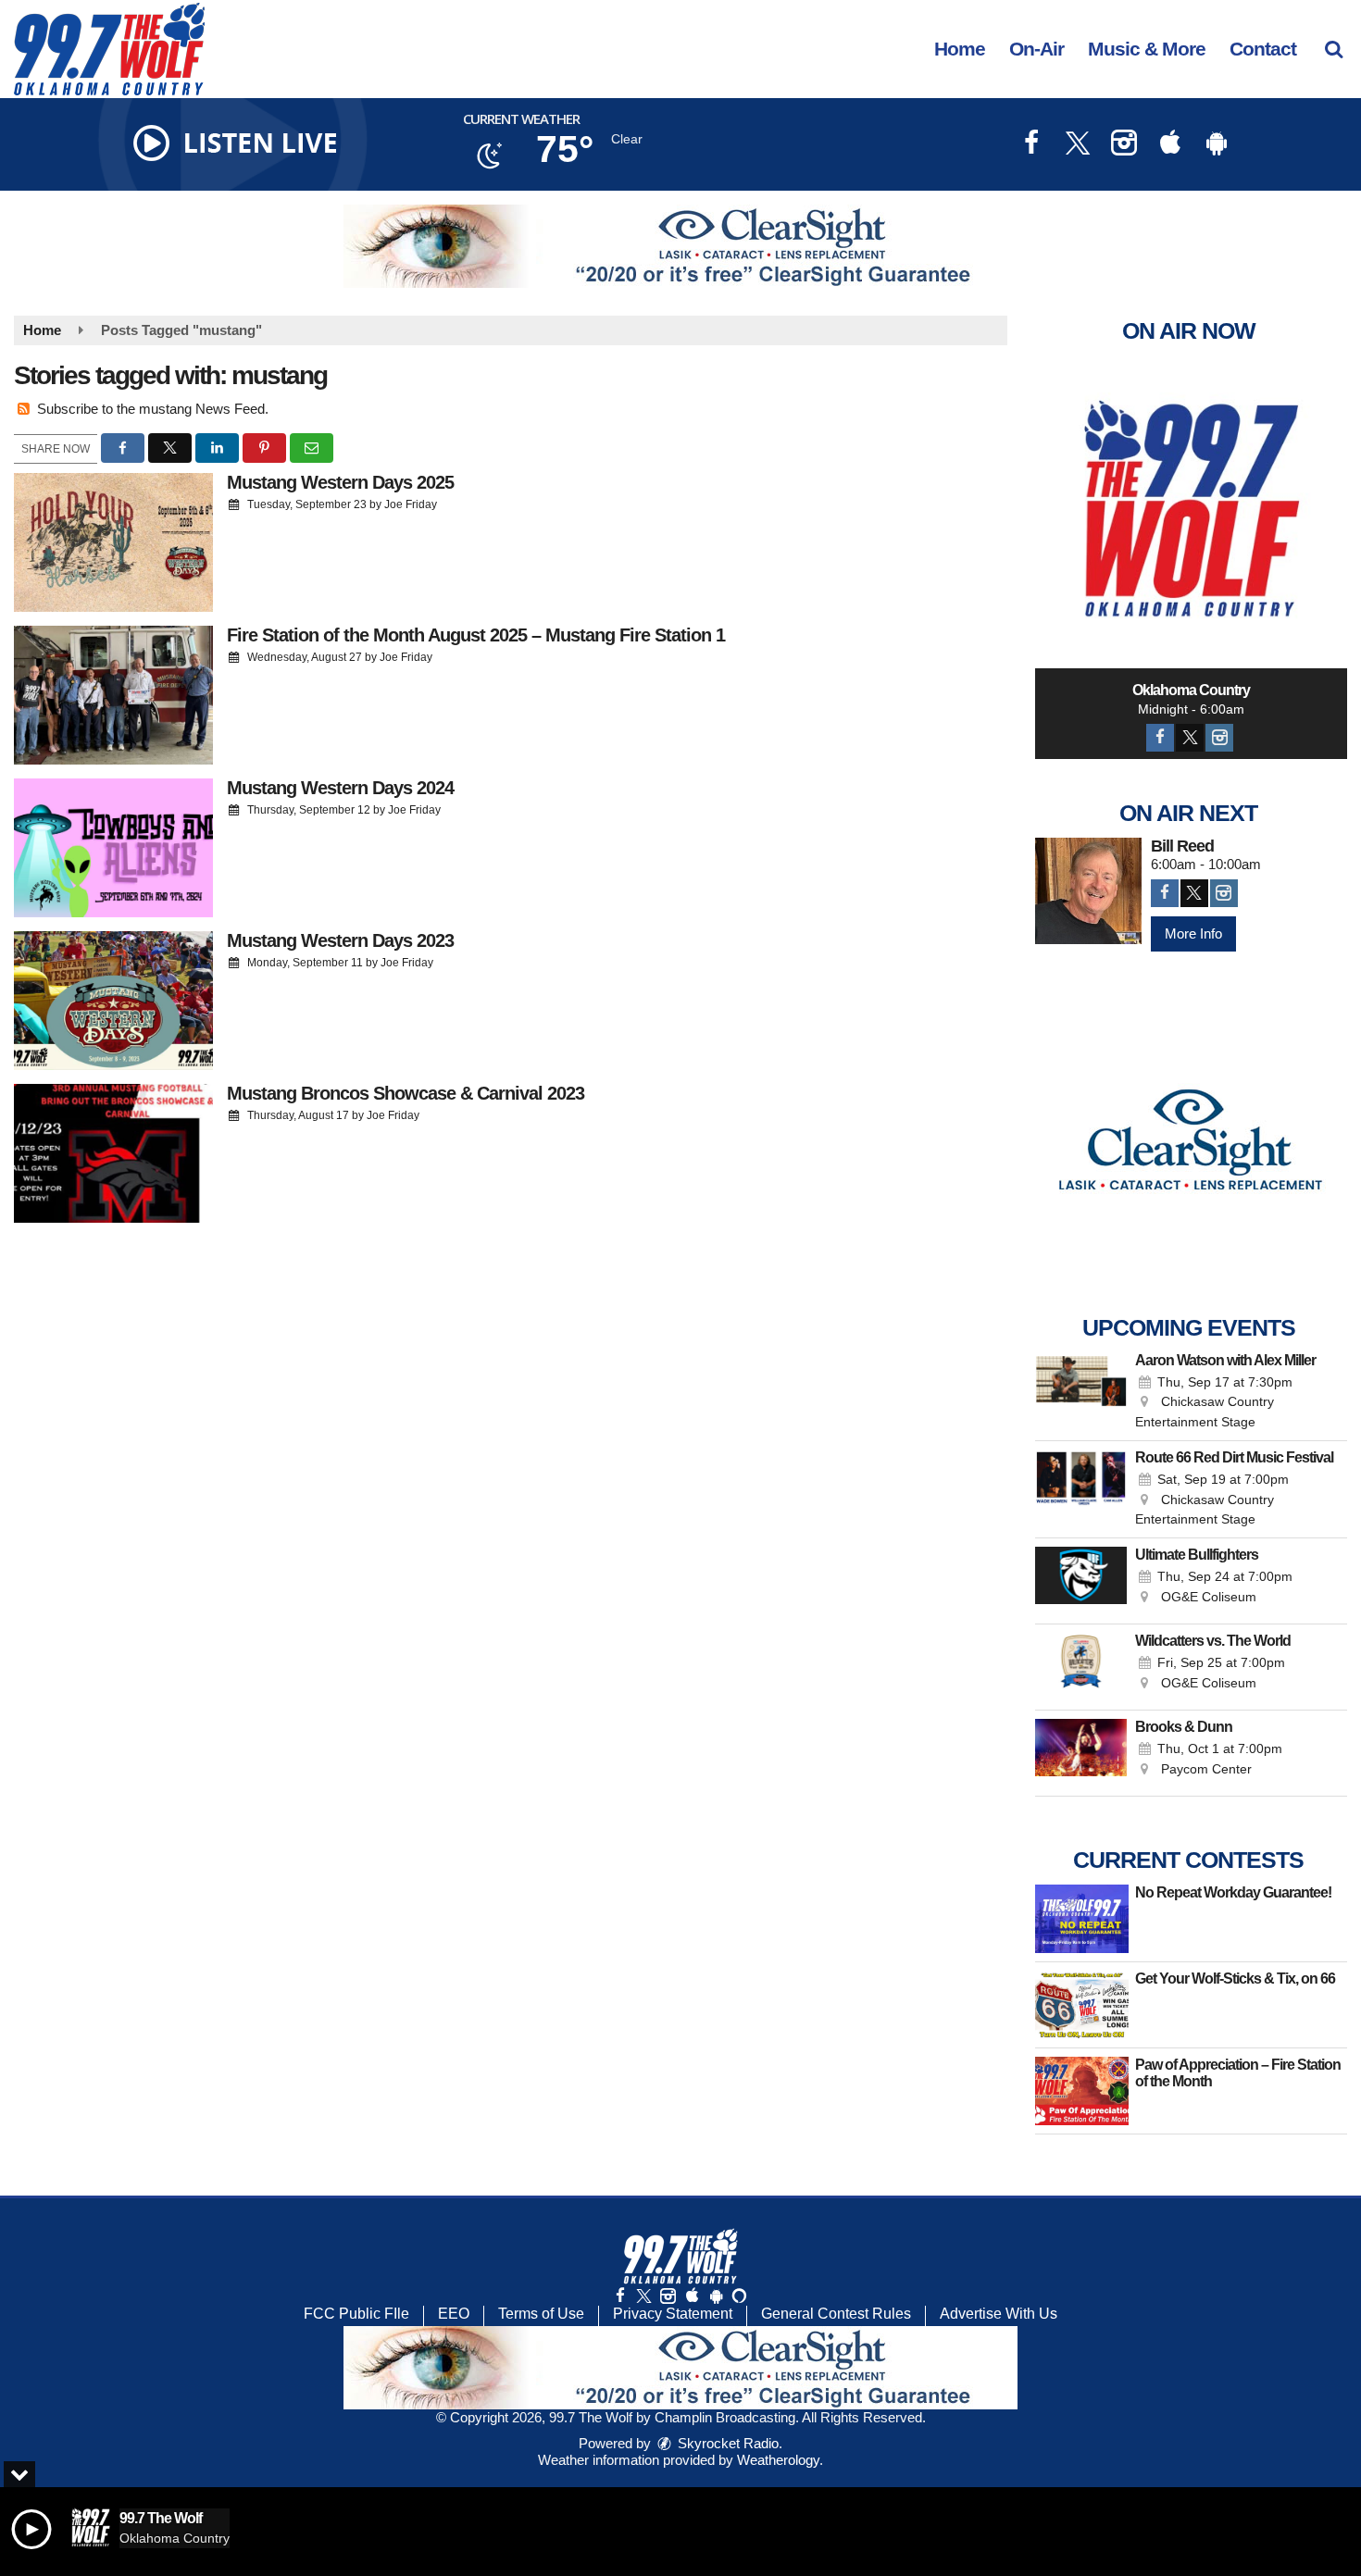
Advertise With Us (999, 2314)
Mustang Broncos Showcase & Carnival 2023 (406, 1093)
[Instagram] (1219, 738)
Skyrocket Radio (726, 2443)
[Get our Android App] (716, 2296)
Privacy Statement (673, 2314)
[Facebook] (1160, 738)
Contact (1263, 49)
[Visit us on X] (1078, 145)
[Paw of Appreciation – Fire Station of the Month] (1082, 2091)
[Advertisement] (680, 246)
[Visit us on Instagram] (1124, 145)
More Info (1193, 933)
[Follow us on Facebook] (620, 2296)
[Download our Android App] (1217, 145)
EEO (454, 2314)
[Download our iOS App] (1170, 145)
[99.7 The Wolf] (123, 48)
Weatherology (778, 2460)
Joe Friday (411, 504)
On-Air (1036, 49)
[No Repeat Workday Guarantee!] (1082, 1919)
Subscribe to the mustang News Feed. (153, 409)
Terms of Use (541, 2314)
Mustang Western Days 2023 (340, 940)
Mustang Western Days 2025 (340, 482)
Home (960, 49)
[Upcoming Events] (1081, 1392)
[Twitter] (1190, 738)
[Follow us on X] (643, 2296)
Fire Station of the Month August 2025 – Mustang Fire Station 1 (476, 635)
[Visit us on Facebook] (1031, 145)
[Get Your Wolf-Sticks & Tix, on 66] (1082, 2005)
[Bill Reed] (1088, 891)
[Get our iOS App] (692, 2296)
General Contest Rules (836, 2314)
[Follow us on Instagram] (668, 2296)
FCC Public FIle (356, 2314)
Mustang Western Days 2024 (340, 788)
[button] (1334, 49)
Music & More (1147, 49)
